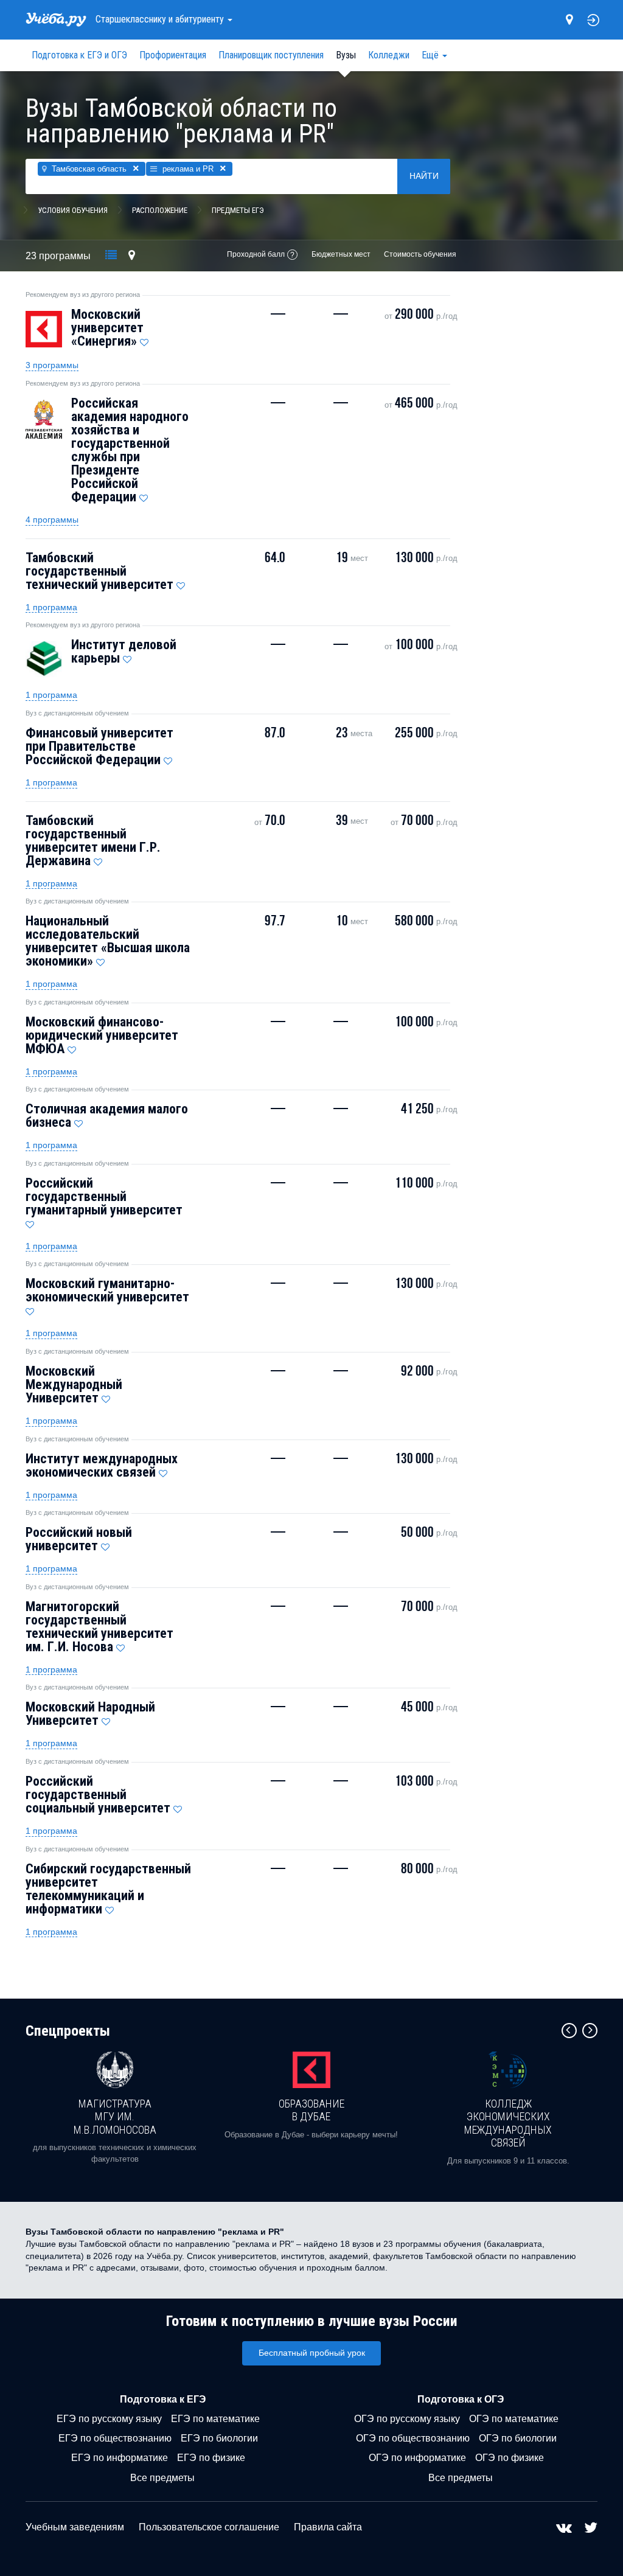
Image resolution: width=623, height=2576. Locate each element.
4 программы (52, 520)
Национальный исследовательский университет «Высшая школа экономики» (108, 941)
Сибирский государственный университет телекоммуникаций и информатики (108, 1889)
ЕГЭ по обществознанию (115, 2438)
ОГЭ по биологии (518, 2438)
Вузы (346, 55)
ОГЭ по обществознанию (413, 2438)
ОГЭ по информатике (417, 2458)
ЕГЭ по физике (211, 2458)
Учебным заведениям (75, 2527)
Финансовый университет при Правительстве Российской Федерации (99, 746)
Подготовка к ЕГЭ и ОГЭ (79, 55)
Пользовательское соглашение (209, 2527)
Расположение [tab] (160, 210)
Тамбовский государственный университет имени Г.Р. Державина (93, 841)
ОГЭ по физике (510, 2458)
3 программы (52, 365)
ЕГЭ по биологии (219, 2438)
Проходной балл (256, 254)
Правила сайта (328, 2527)
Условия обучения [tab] (73, 210)
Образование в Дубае (311, 2110)
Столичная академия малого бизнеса (107, 1116)
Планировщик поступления (271, 55)
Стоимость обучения (420, 254)
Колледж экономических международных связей (508, 2123)
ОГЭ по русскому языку (407, 2419)
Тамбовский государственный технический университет (99, 571)
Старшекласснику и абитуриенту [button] (161, 19)
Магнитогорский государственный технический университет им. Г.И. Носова (99, 1627)
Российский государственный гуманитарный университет (104, 1196)
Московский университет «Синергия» (107, 328)
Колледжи (389, 55)
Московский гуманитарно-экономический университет (107, 1290)
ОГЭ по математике (514, 2419)
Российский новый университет (79, 1539)
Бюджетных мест (341, 254)
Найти (424, 176)
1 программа (51, 607)
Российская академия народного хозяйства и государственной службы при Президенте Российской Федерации (130, 450)
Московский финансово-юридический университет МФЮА (102, 1035)
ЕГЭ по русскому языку (109, 2419)
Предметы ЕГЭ (238, 210)
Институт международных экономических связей (102, 1465)
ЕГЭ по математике (215, 2419)
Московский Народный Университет (90, 1714)
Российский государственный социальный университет (98, 1794)
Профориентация (173, 55)
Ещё (431, 55)
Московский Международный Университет (74, 1384)
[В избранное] (144, 339)
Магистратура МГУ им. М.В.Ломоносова (115, 2117)
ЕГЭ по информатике (120, 2458)
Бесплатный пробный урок (312, 2353)
